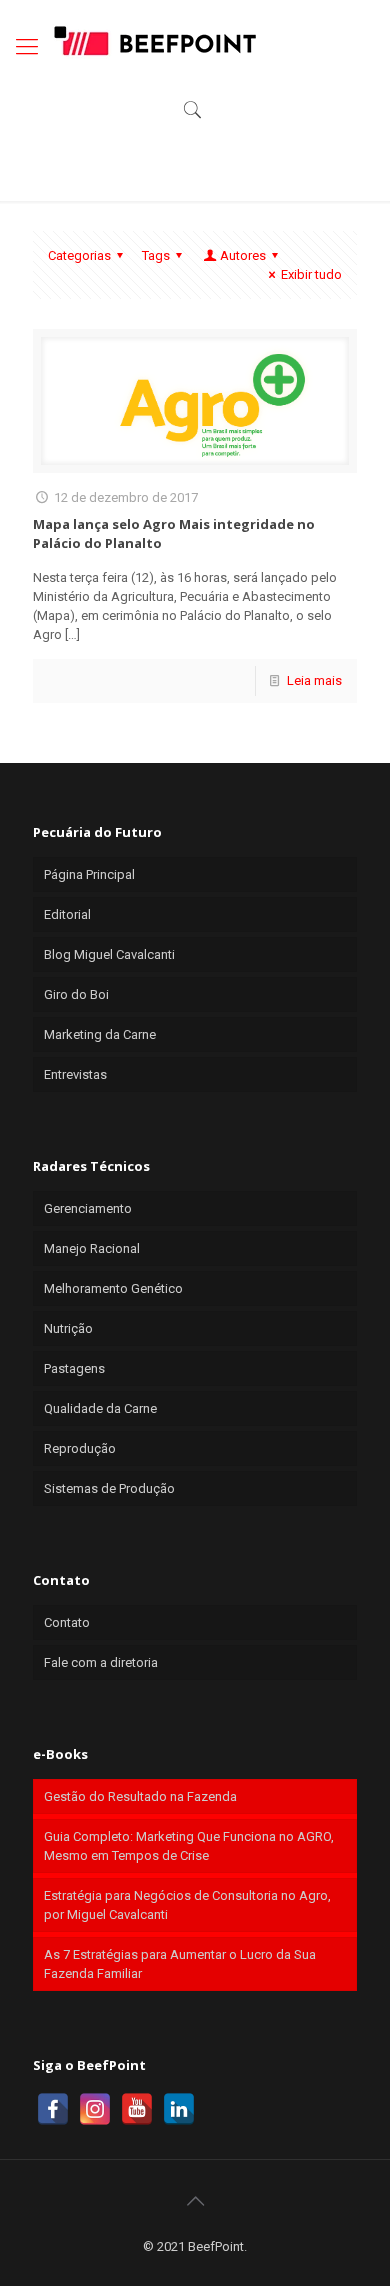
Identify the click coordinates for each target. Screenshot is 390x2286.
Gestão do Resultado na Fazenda (140, 1796)
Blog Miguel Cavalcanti (109, 954)
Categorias (79, 255)
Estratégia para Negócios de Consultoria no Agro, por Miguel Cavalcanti (187, 1905)
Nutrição (68, 1328)
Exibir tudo (311, 274)
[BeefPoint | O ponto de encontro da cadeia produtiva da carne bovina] (154, 40)
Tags (156, 255)
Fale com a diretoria (101, 1662)
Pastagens (74, 1368)
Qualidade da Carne (100, 1408)
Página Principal (89, 874)
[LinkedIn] (179, 2109)
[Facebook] (53, 2109)
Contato (67, 1622)
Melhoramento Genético (113, 1288)
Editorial (67, 914)
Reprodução (80, 1448)
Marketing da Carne (100, 1034)
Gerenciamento (88, 1208)
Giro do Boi (76, 994)
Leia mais (314, 680)
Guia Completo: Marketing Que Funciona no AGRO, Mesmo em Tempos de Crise (189, 1846)
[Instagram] (95, 2109)
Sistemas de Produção (109, 1488)
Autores (243, 255)
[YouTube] (137, 2109)
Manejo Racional (92, 1248)
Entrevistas (75, 1074)
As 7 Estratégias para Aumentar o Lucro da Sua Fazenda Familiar (180, 1964)
